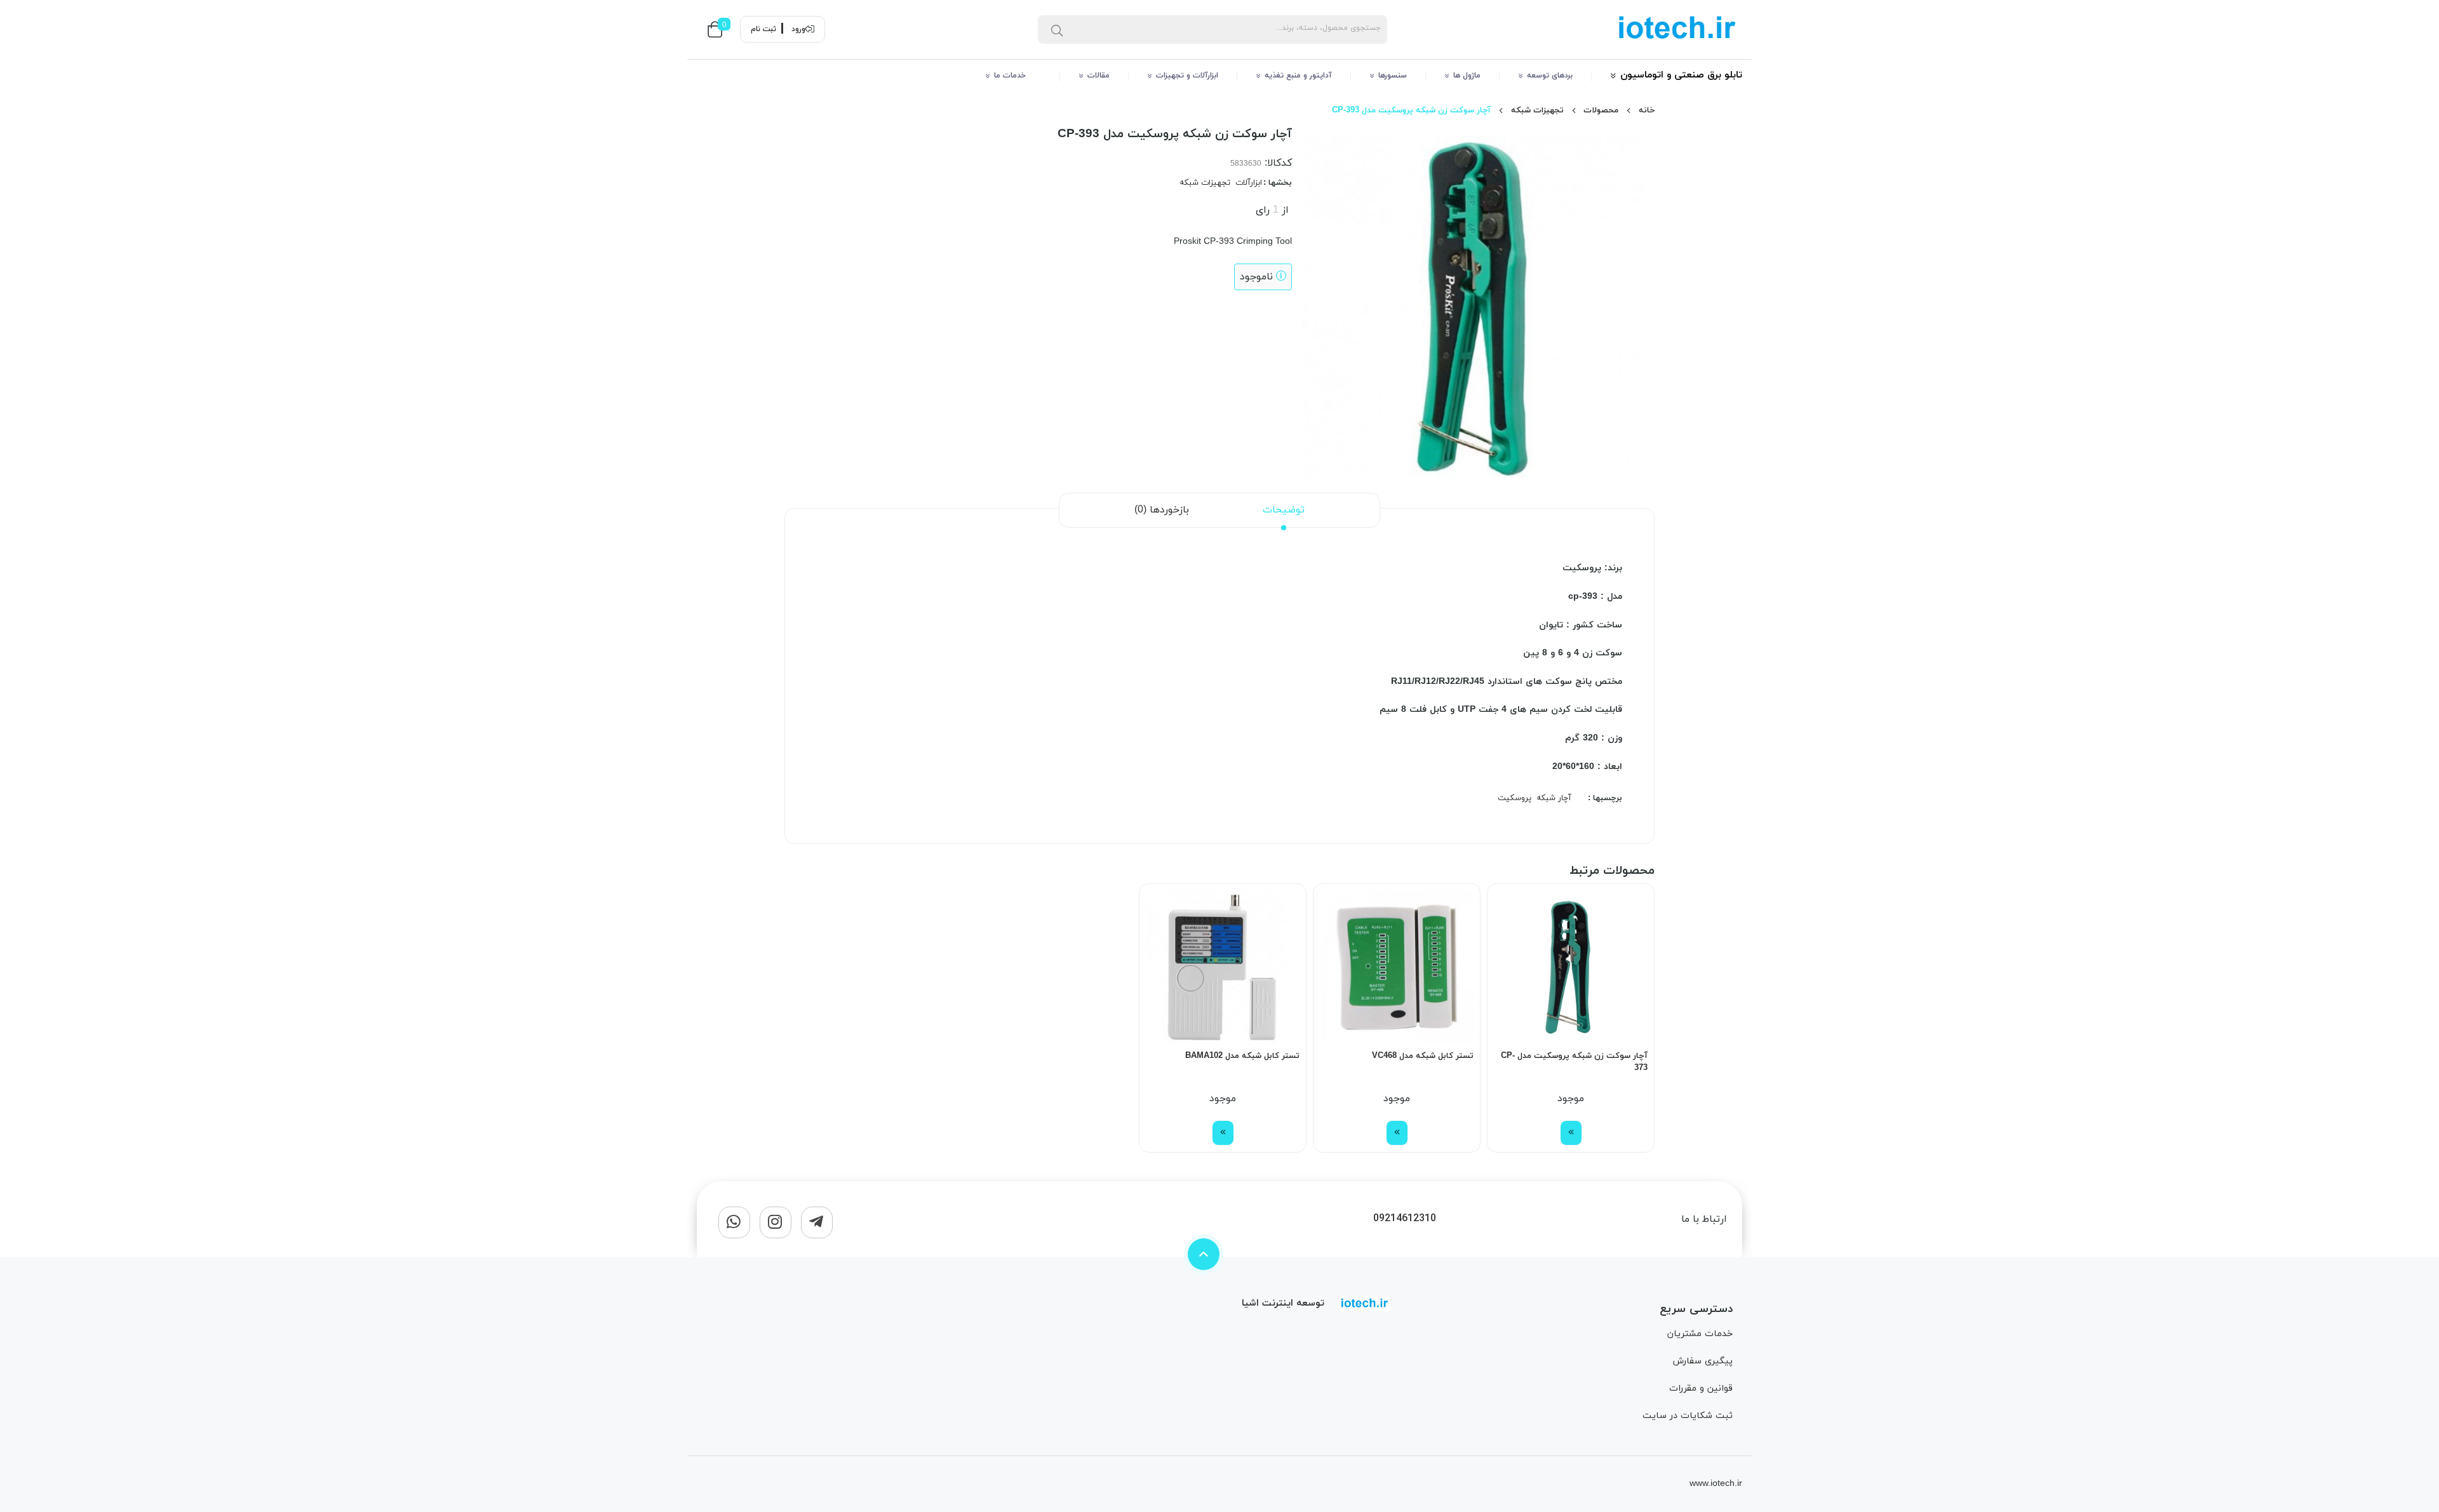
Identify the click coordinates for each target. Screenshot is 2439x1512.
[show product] (1571, 1133)
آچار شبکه (1554, 798)
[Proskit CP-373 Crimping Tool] (1571, 967)
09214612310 (1405, 1219)
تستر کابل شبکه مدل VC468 (1423, 1056)
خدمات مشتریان (1700, 1334)
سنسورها (1393, 76)
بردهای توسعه (1550, 76)
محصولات (1601, 110)
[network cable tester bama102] (1223, 967)
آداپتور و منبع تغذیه (1298, 76)
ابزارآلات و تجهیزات (1187, 76)
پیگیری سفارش (1703, 1361)
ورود (798, 29)
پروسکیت (1515, 798)
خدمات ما (1018, 76)
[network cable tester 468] (1397, 967)
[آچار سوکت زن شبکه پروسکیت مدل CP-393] (1365, 1304)
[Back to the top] (1204, 1254)
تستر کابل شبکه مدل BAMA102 (1242, 1056)
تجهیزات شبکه (1537, 110)
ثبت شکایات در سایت (1688, 1416)
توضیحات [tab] (1284, 510)
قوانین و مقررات (1701, 1388)
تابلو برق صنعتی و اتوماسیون (1681, 75)
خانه (1647, 110)
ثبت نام (763, 29)
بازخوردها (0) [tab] (1162, 510)
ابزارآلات (1249, 183)
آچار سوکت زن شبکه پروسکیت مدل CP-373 (1574, 1062)
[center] (1057, 29)
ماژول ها (1467, 76)
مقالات (1099, 76)
